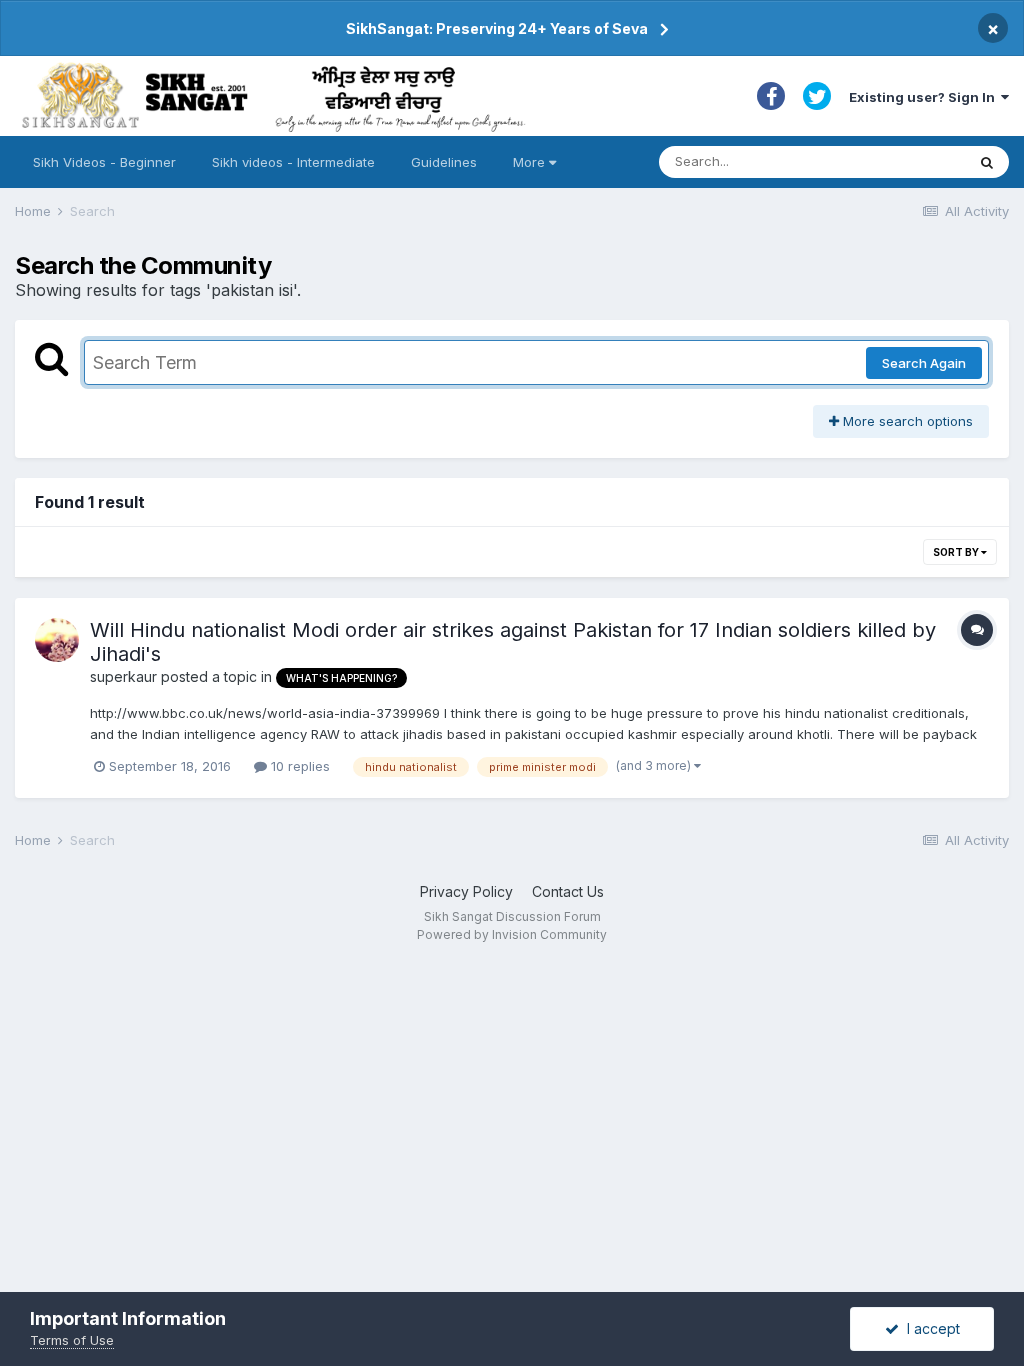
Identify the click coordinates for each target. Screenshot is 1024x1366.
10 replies (298, 766)
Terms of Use (72, 1340)
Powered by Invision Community (512, 934)
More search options (906, 421)
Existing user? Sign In (925, 97)
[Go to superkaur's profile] (57, 640)
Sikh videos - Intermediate (293, 162)
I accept (929, 1328)
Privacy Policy (466, 891)
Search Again (924, 363)
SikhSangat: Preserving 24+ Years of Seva (497, 28)
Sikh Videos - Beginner (104, 162)
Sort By (957, 552)
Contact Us (568, 891)
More (529, 162)
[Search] (987, 162)
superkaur (123, 676)
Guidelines (444, 162)
